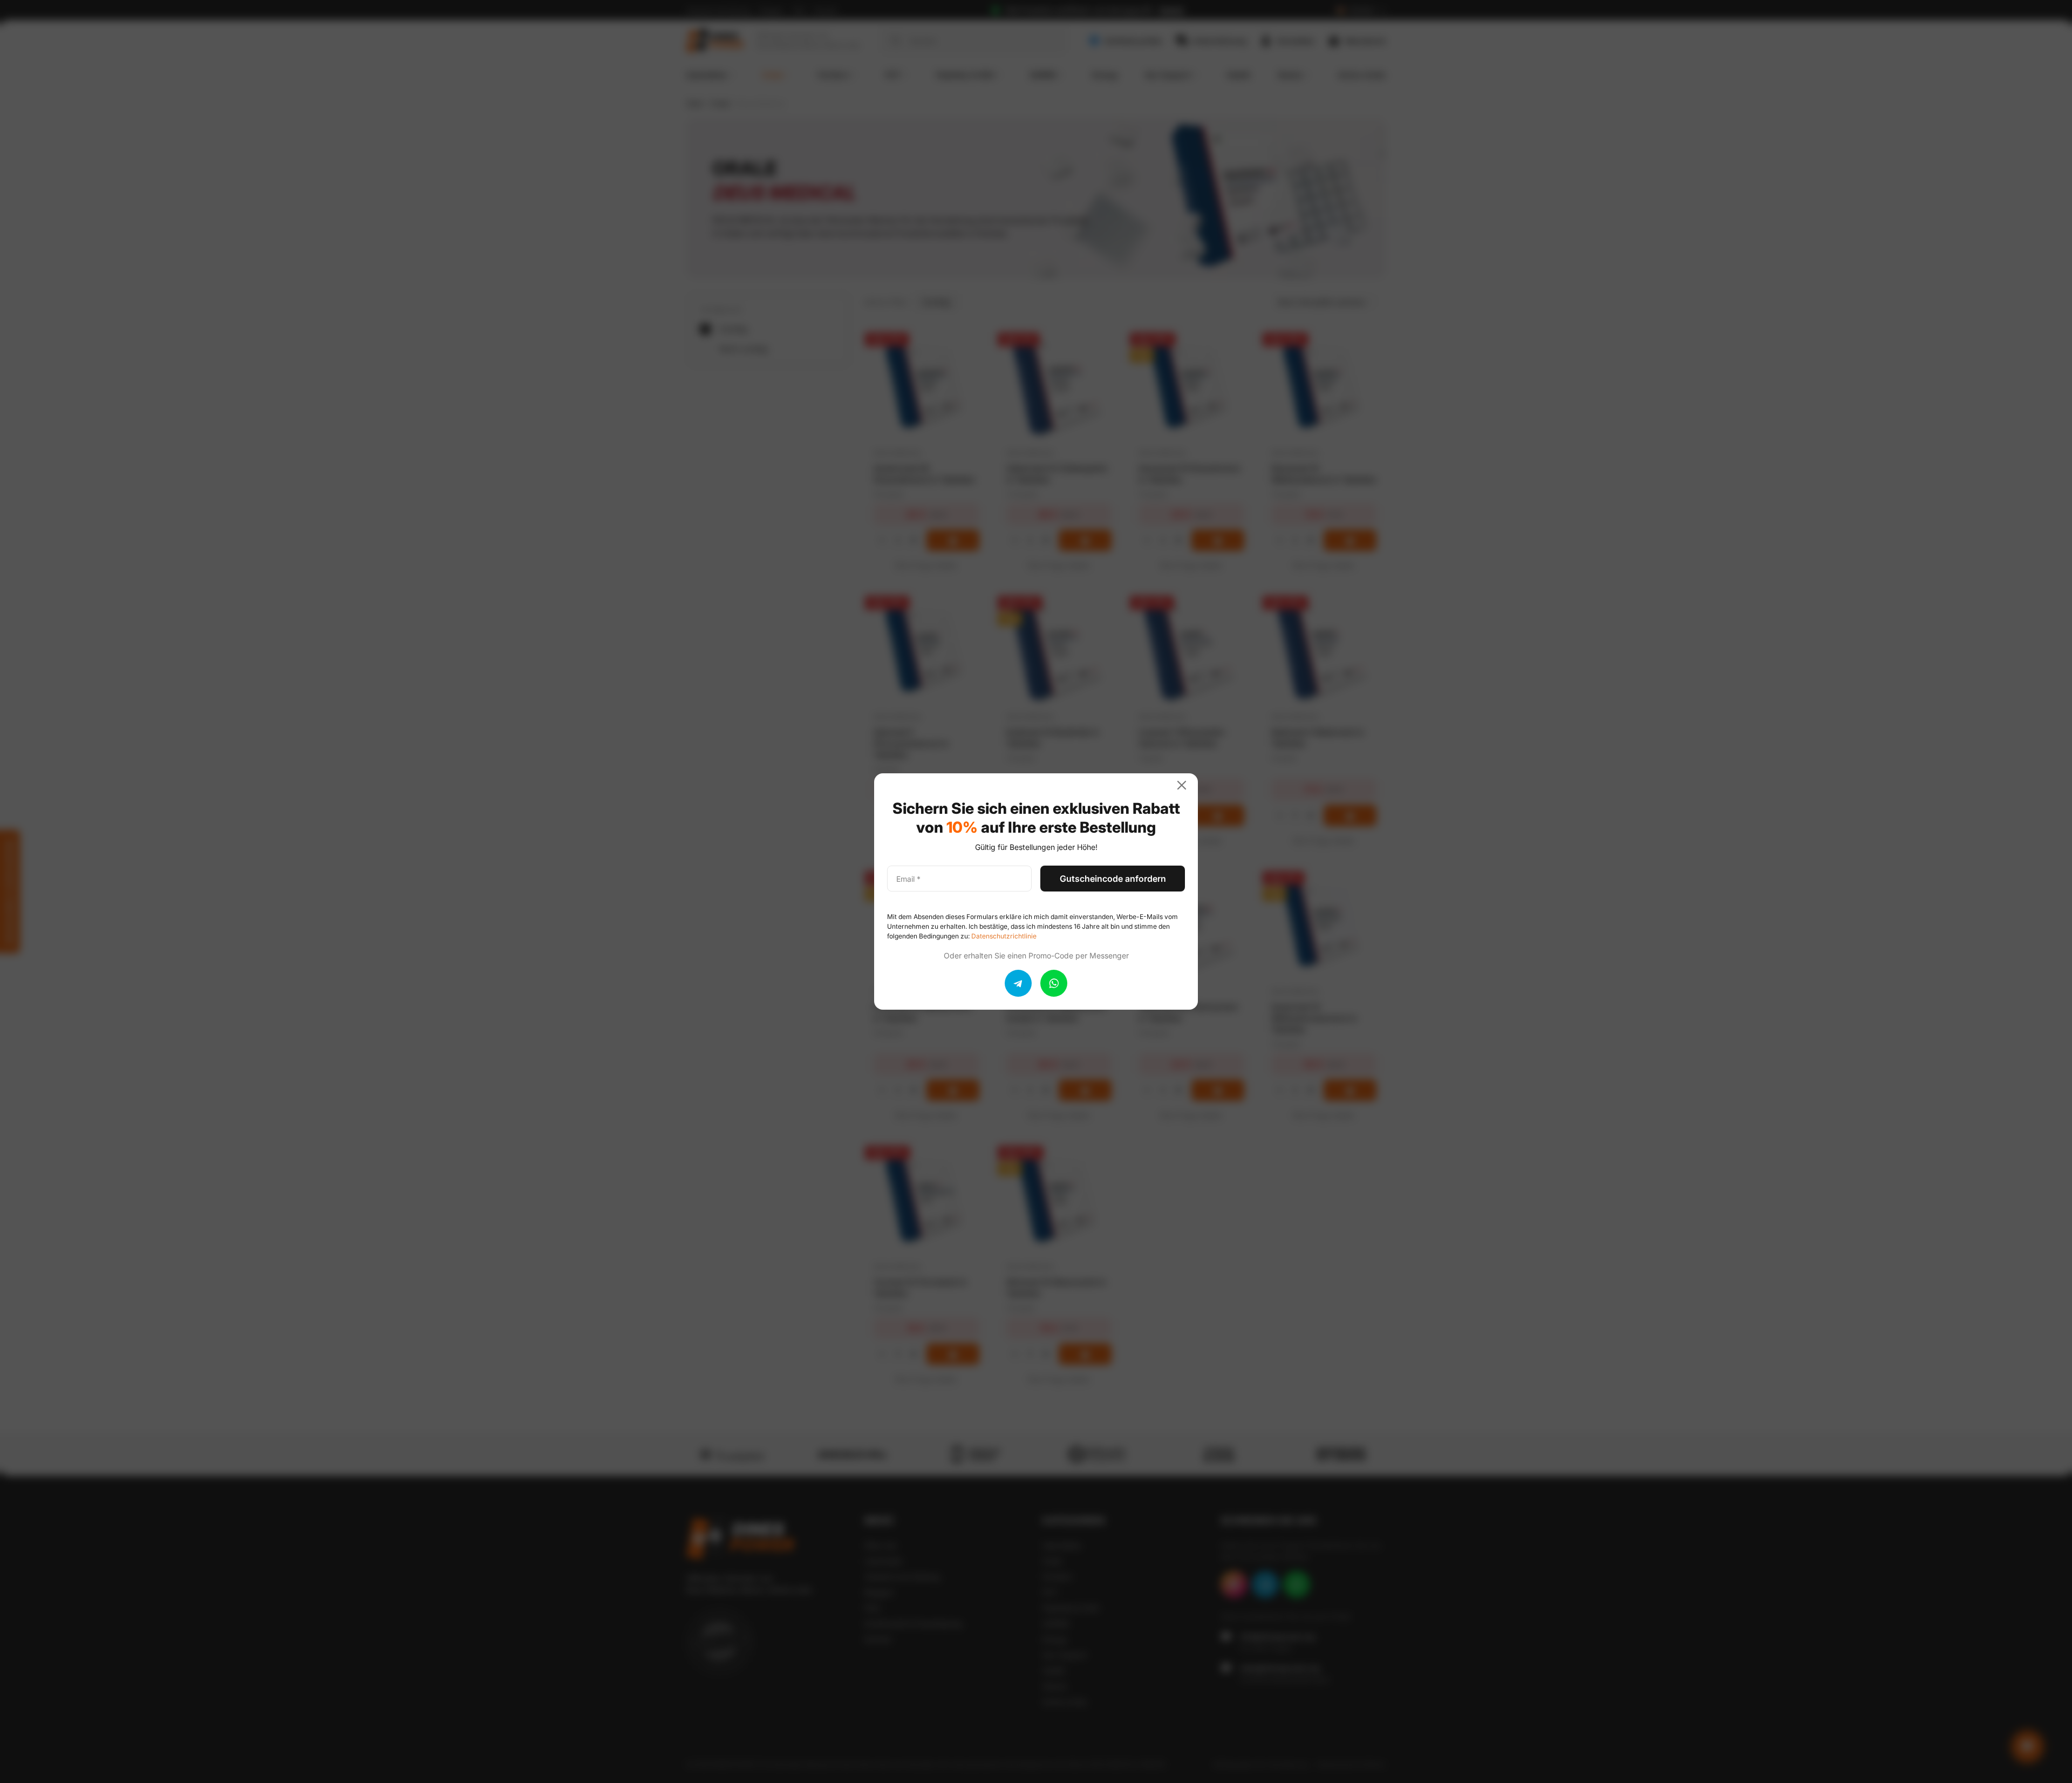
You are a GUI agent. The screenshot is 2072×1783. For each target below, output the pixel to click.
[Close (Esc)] (1186, 785)
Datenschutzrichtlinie (1004, 936)
